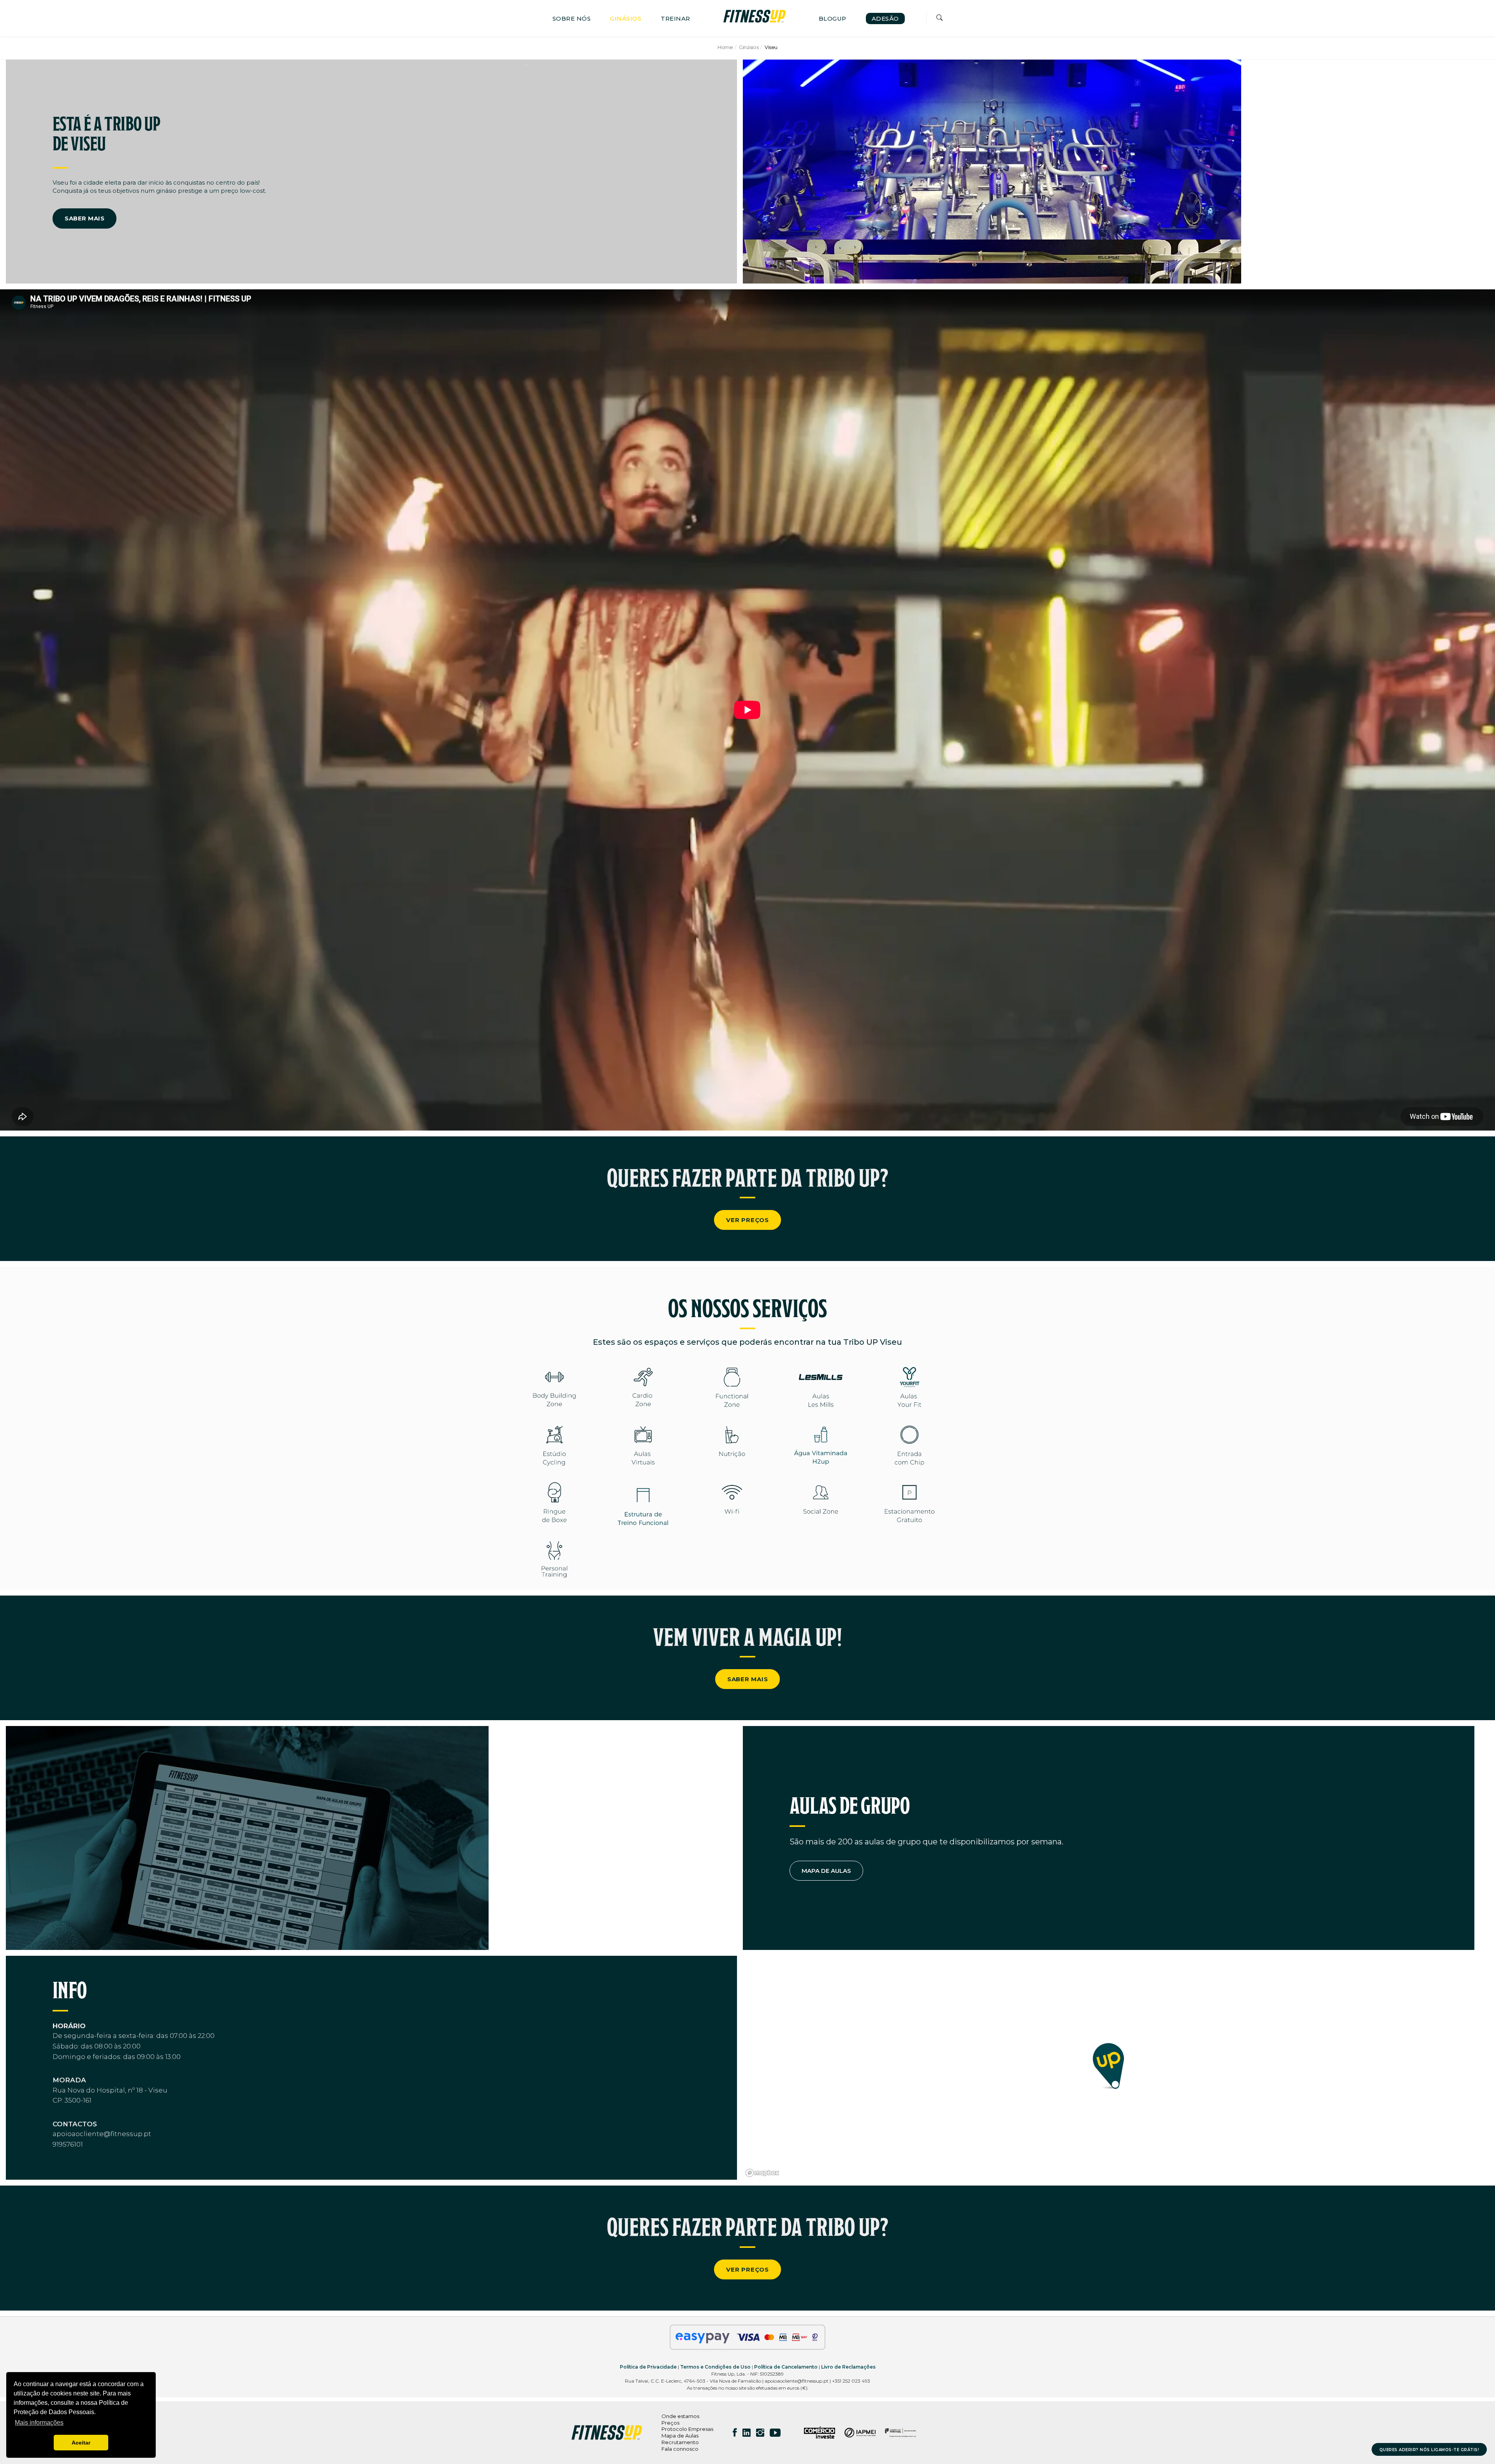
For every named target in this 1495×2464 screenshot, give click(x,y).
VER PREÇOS (747, 1220)
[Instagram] (760, 2432)
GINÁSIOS (626, 18)
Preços (670, 2423)
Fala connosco (680, 2449)
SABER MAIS (84, 218)
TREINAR (675, 18)
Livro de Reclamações (848, 2367)
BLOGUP (833, 18)
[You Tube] (775, 2432)
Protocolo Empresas (687, 2429)
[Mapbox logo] (762, 2173)
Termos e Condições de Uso (715, 2367)
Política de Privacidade (648, 2367)
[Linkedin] (747, 2432)
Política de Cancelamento (786, 2367)
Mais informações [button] (39, 2423)
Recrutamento (680, 2442)
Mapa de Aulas (680, 2436)
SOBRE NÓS (572, 18)
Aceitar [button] (81, 2443)
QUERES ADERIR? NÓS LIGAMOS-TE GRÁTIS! (1429, 2450)
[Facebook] (735, 2432)
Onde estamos (680, 2416)
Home (725, 47)
